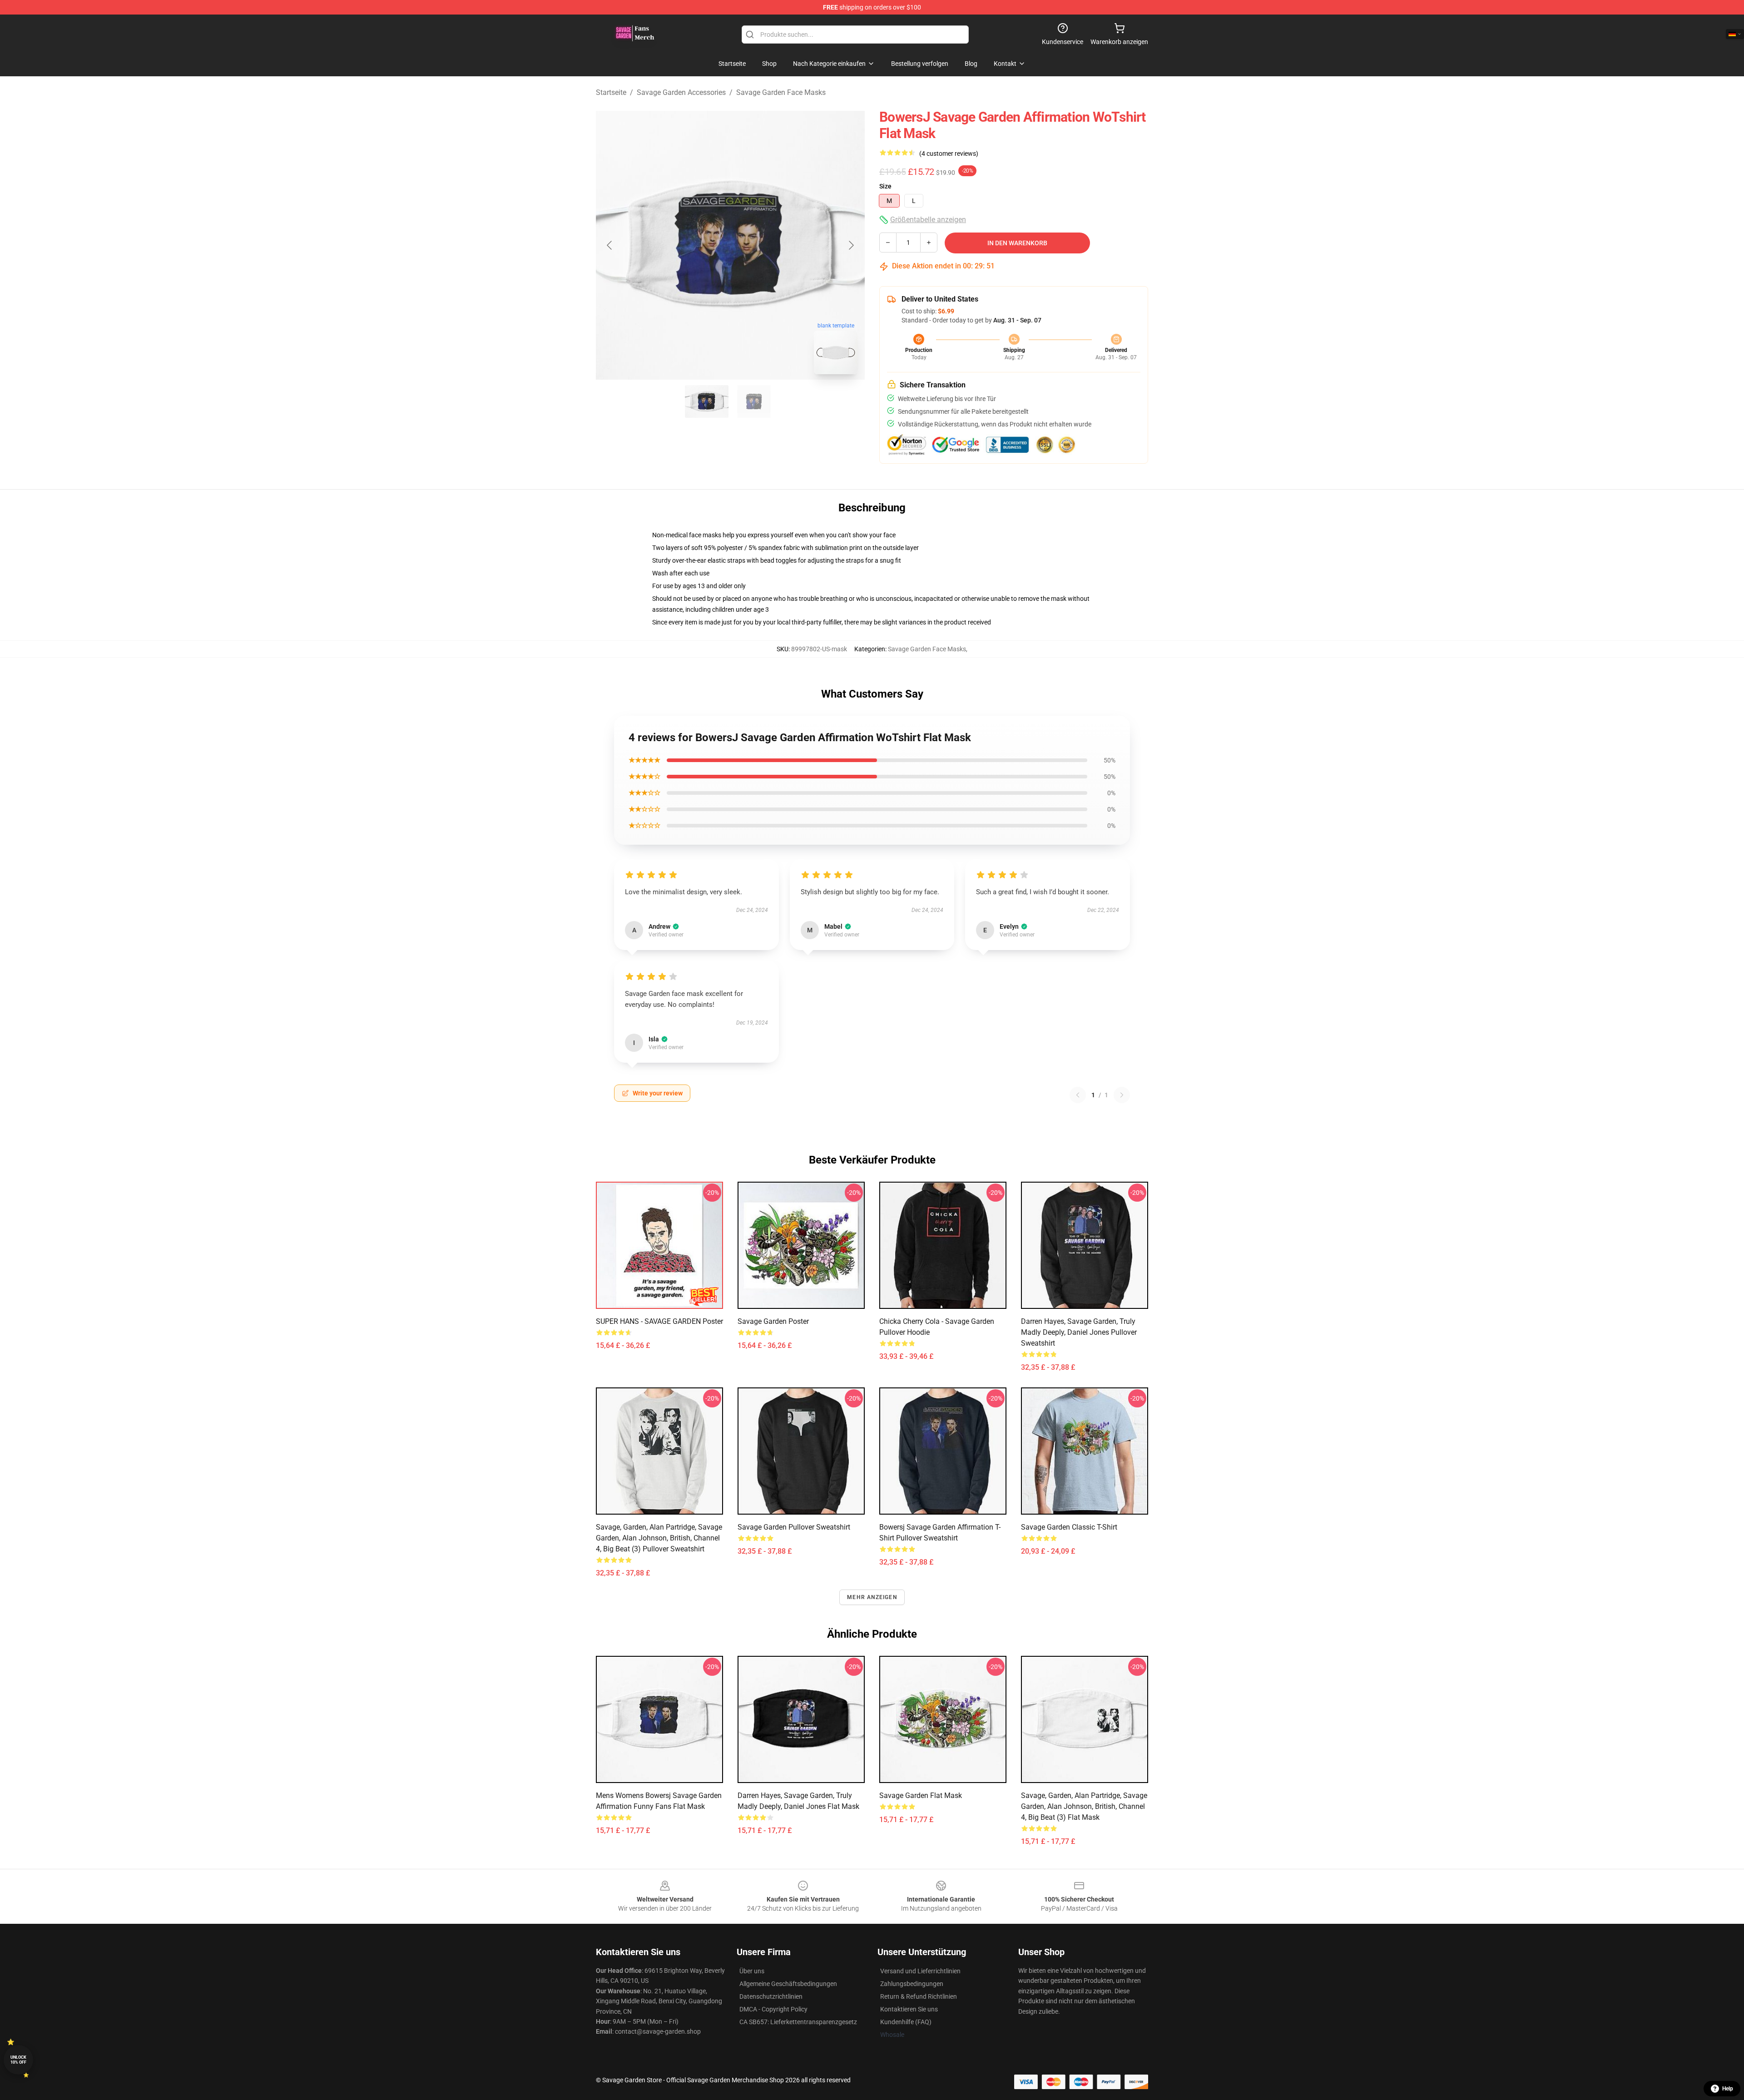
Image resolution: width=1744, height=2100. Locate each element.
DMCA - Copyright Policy (773, 2009)
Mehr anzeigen (872, 1597)
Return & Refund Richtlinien (919, 1996)
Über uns (752, 1971)
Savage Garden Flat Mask (921, 1795)
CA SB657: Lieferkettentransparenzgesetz (798, 2022)
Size (885, 186)
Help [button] (1728, 2089)
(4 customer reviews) (949, 154)
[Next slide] (851, 245)
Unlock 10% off (18, 2060)
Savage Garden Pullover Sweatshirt (794, 1527)
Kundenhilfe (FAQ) (906, 2022)
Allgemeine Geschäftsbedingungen (788, 1984)
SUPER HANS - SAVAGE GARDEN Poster (659, 1321)
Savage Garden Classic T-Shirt (1069, 1527)
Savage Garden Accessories (681, 92)
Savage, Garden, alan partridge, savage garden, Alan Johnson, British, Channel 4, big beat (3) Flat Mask (1084, 1806)
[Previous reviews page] (1078, 1095)
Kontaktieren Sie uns (909, 2009)
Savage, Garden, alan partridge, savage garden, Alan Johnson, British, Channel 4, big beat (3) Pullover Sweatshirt (659, 1538)
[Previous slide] (610, 245)
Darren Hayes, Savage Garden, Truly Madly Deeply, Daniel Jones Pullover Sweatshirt (1079, 1332)
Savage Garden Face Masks (781, 92)
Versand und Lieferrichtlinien (920, 1971)
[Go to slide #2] (754, 401)
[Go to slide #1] (707, 401)
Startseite (611, 92)
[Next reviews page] (1122, 1095)
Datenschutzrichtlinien (771, 1996)
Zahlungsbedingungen (912, 1984)
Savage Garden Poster (773, 1321)
